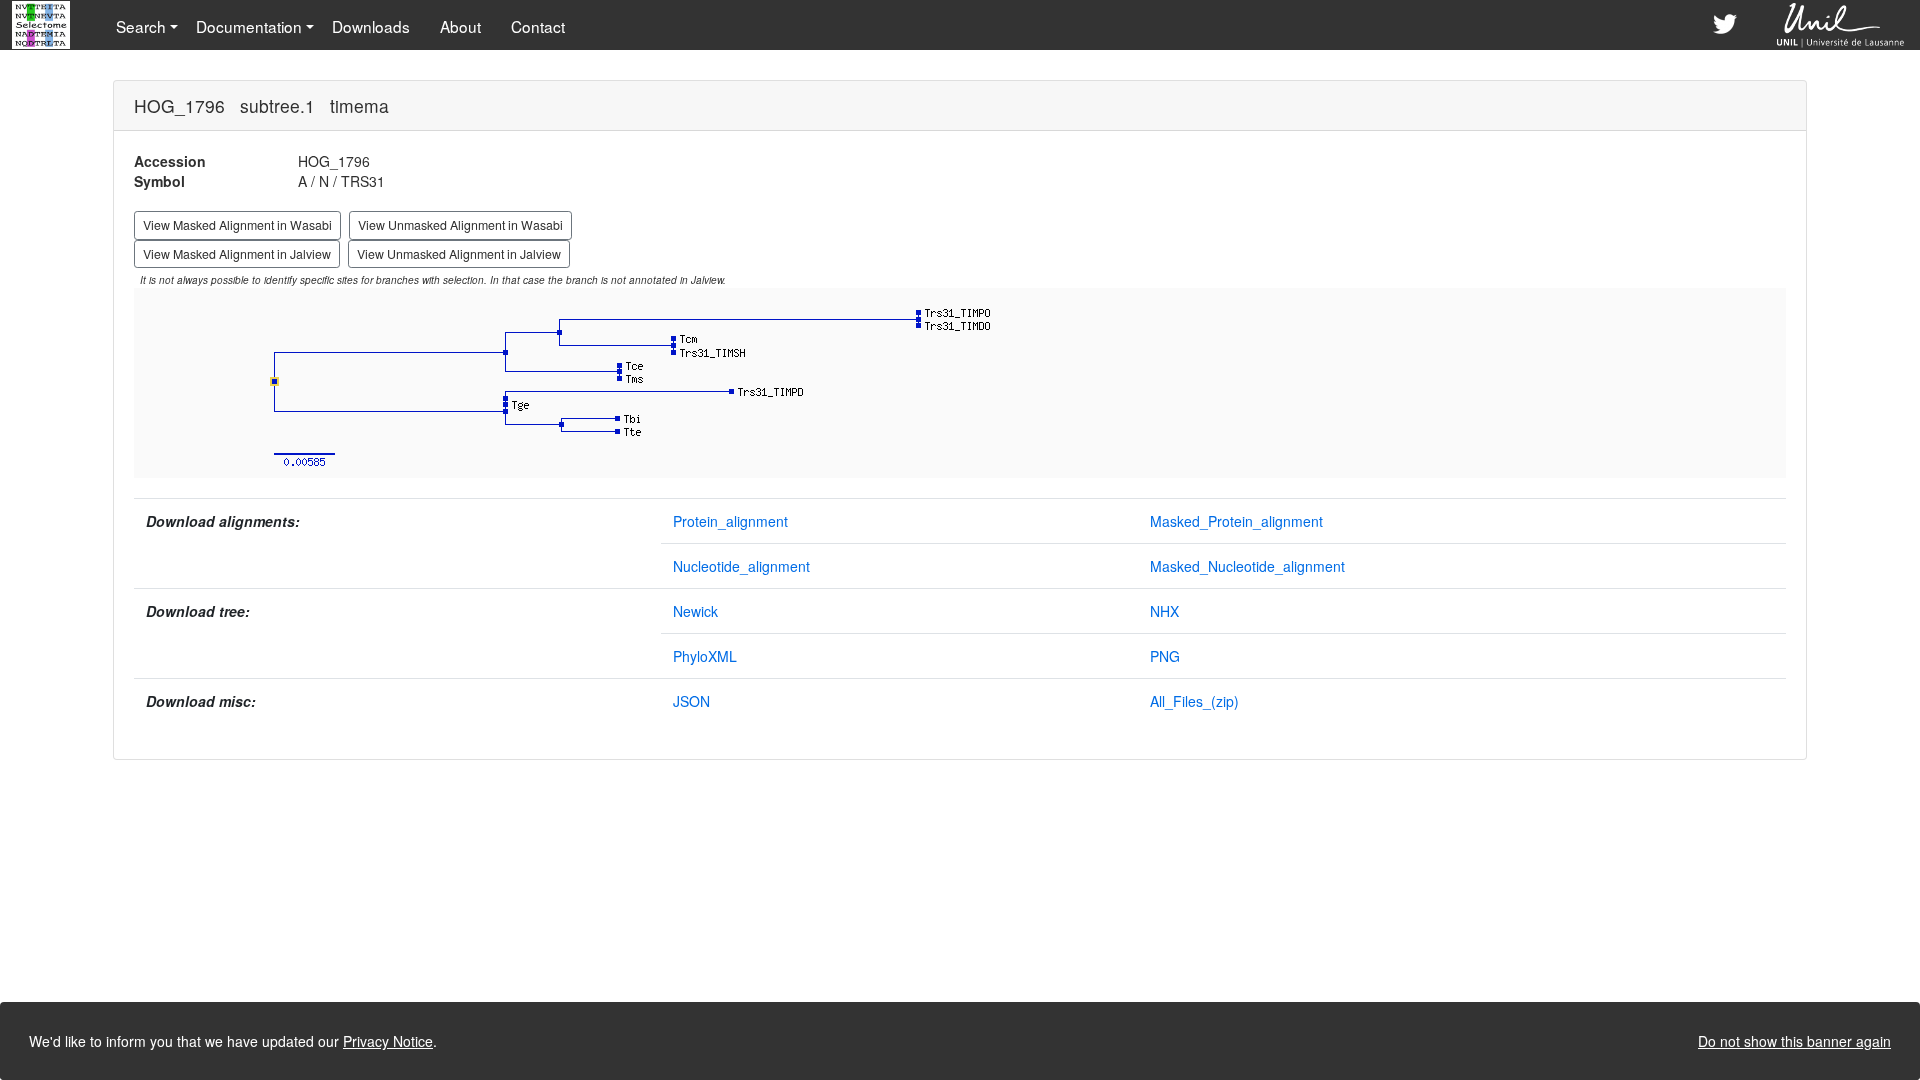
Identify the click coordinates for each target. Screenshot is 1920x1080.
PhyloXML (705, 656)
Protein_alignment (730, 521)
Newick (695, 611)
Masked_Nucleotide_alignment (1247, 566)
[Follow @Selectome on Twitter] (1725, 25)
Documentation (249, 26)
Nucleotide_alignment (741, 566)
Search (141, 26)
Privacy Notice (388, 1041)
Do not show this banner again (1794, 1041)
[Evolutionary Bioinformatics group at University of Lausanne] (1841, 25)
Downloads (371, 26)
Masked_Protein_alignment (1236, 521)
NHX (1164, 611)
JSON (691, 701)
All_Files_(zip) (1194, 701)
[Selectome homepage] (42, 25)
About (460, 26)
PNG (1165, 656)
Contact (538, 26)
